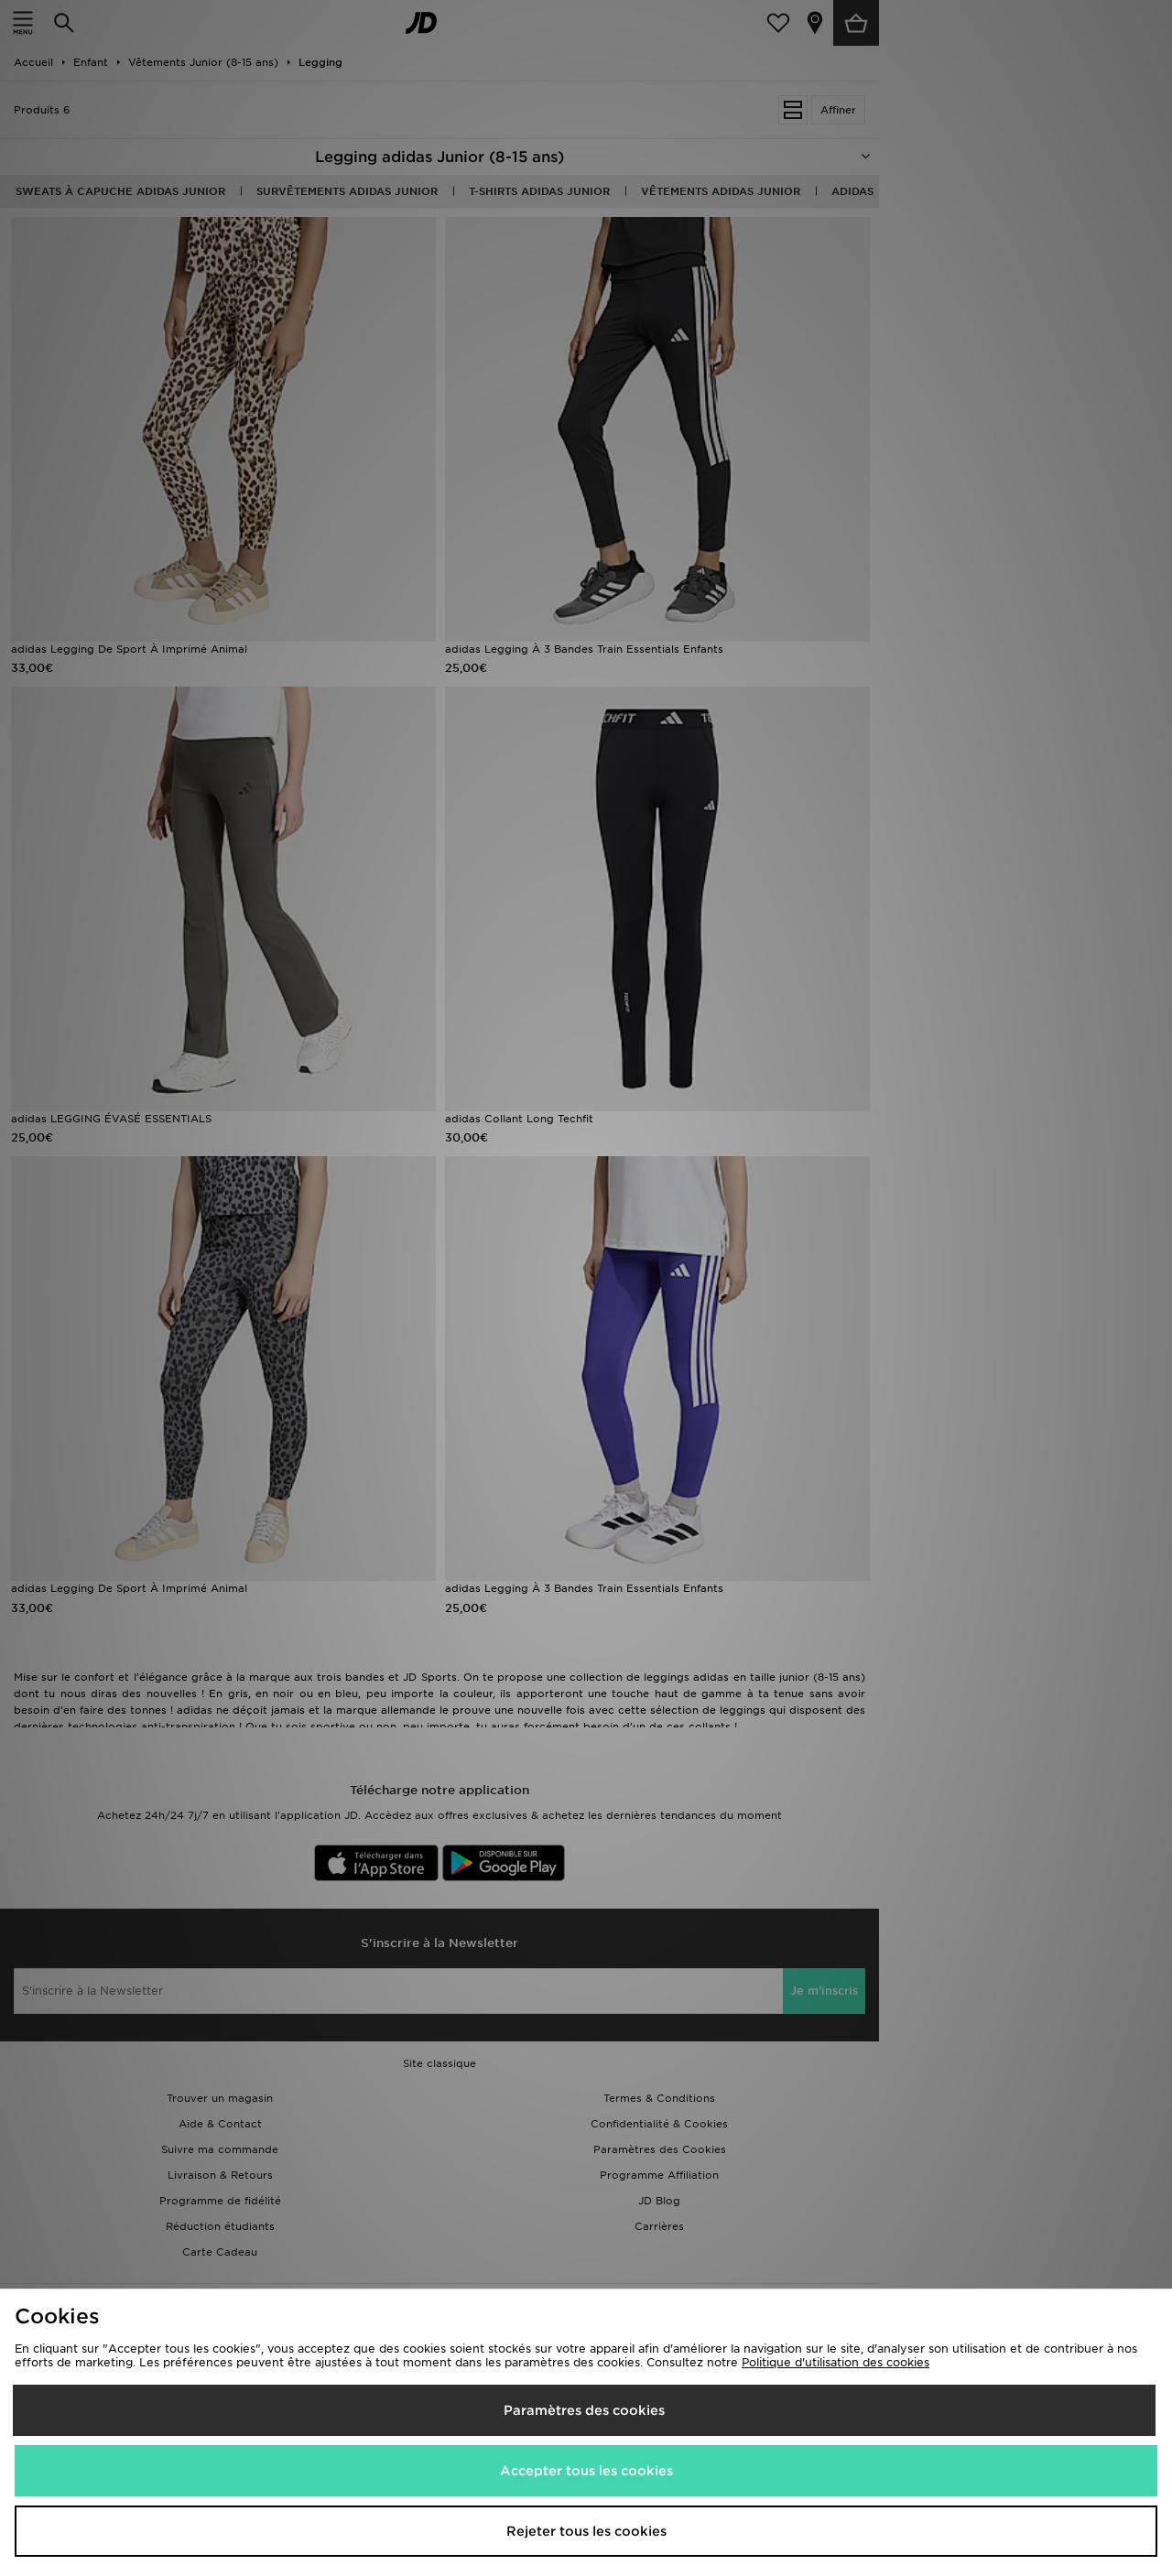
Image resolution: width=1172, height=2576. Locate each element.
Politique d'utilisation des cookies (836, 2362)
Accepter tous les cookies (586, 2471)
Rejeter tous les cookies (586, 2531)
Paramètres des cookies (584, 2410)
